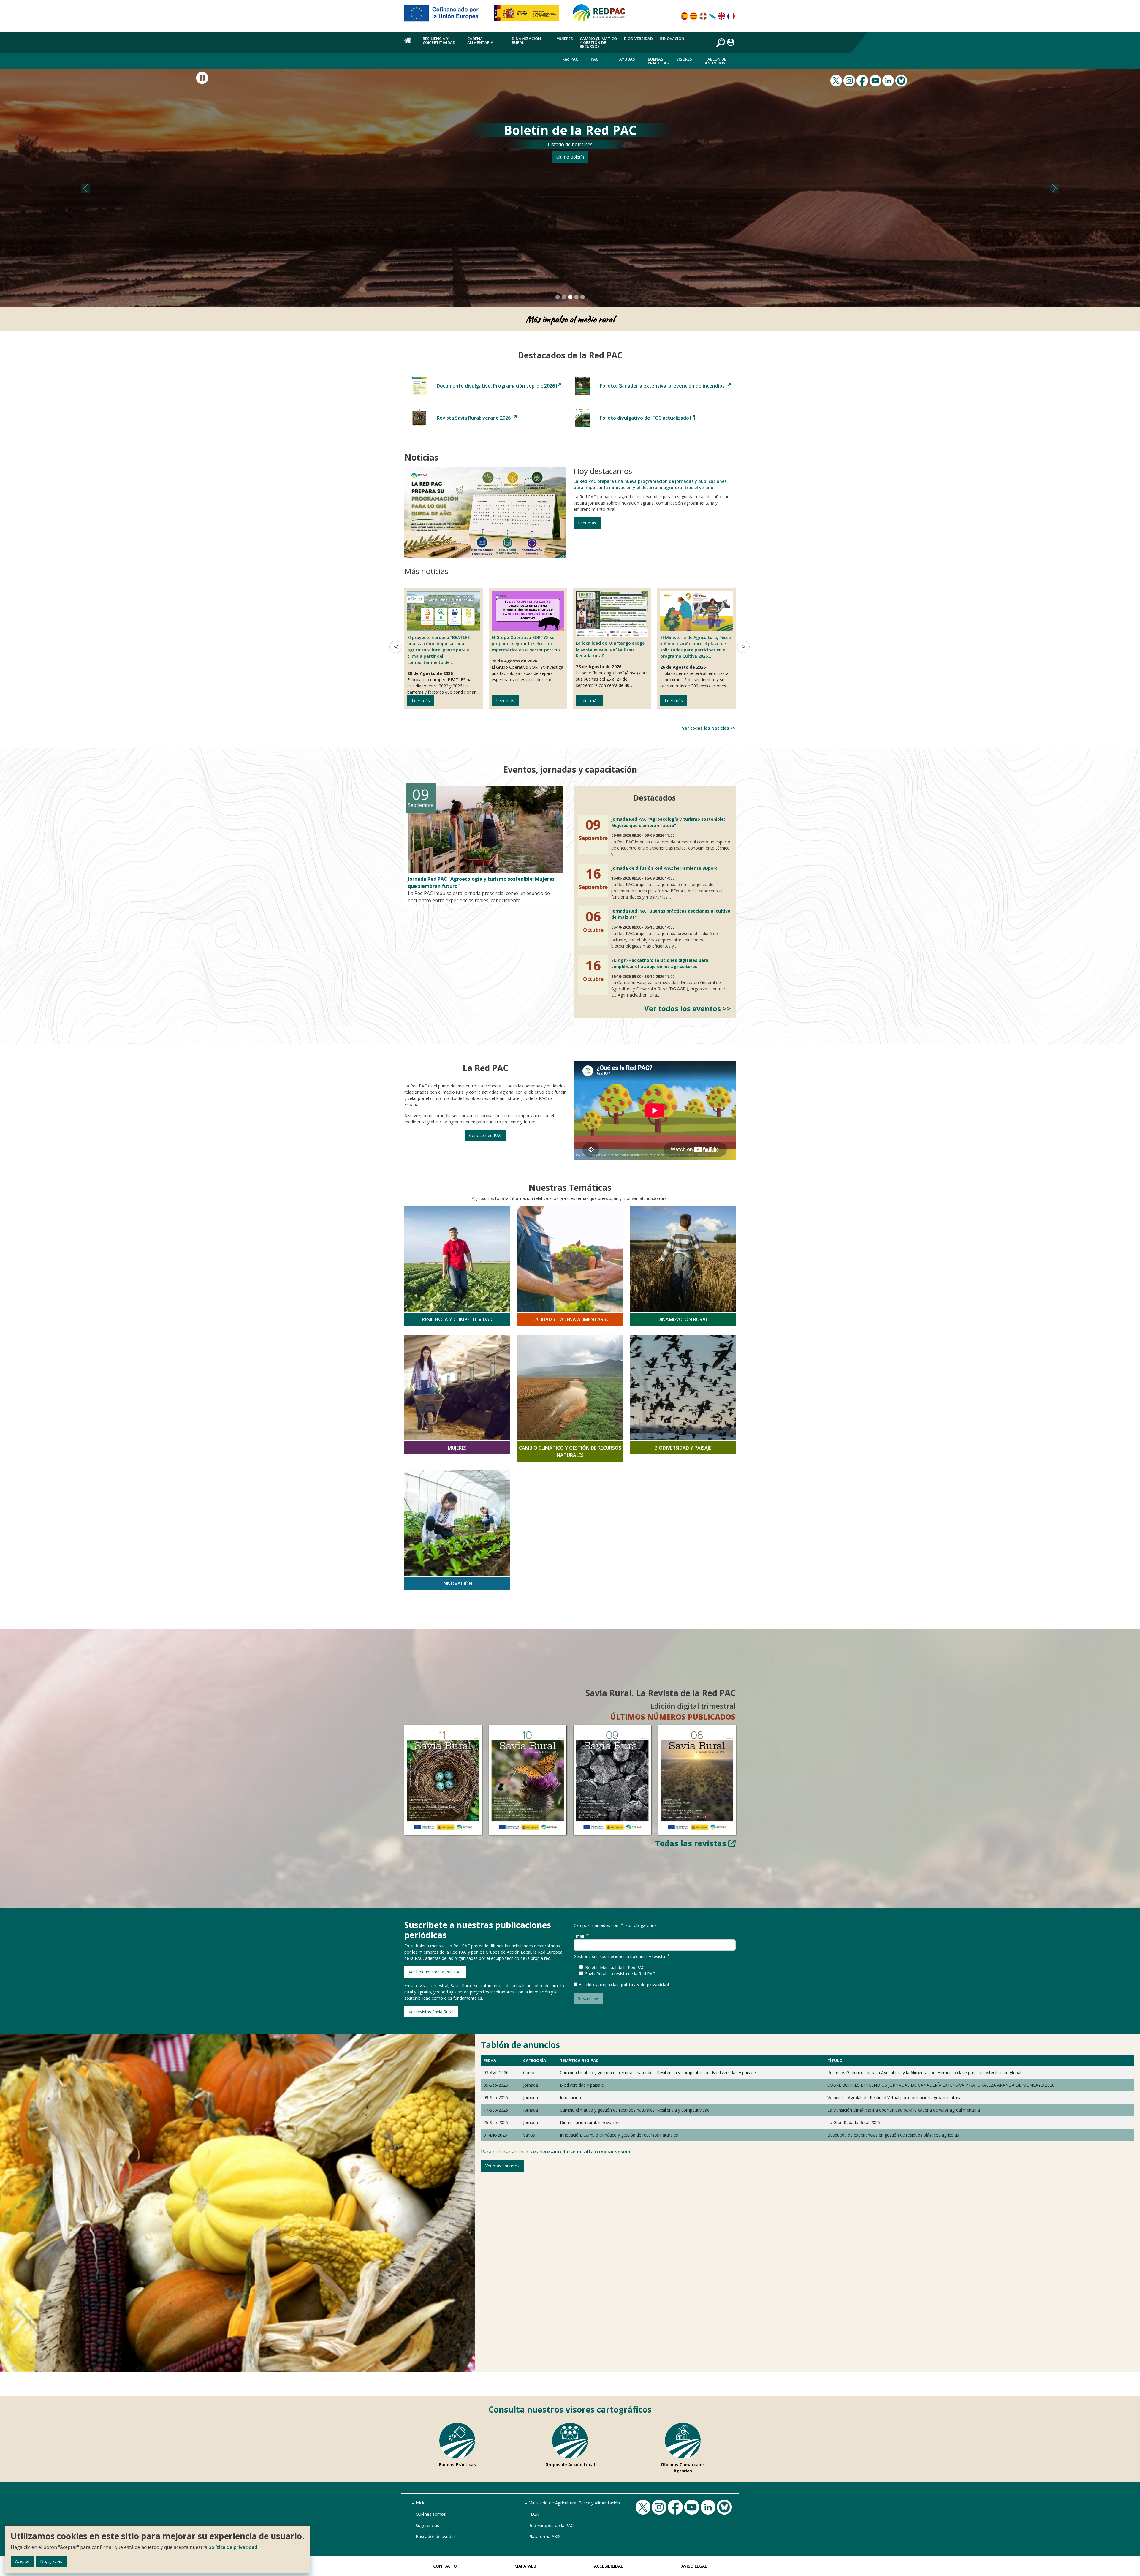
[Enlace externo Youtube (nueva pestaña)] (876, 80)
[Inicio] (602, 15)
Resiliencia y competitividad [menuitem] (439, 41)
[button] (85, 188)
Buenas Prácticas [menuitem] (658, 61)
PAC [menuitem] (594, 59)
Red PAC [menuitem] (570, 59)
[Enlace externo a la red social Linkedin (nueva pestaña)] (889, 80)
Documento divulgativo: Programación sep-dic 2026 (496, 386)
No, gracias (51, 2561)
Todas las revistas (692, 1843)
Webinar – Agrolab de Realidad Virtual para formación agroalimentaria (894, 2097)
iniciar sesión (615, 2152)
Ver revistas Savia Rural (431, 2012)
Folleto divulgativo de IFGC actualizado (645, 418)
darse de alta (578, 2152)
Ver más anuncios (502, 2166)
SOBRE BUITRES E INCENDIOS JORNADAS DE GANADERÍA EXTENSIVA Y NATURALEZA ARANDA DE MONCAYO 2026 (941, 2085)
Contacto (445, 2566)
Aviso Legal (694, 2566)
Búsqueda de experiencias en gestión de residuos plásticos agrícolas (893, 2135)
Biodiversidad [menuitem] (638, 39)
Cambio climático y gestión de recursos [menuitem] (598, 42)
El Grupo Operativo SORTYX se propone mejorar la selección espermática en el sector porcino (526, 644)
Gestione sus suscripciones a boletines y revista (619, 1956)
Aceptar (23, 2561)
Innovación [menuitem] (672, 39)
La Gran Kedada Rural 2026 (854, 2122)
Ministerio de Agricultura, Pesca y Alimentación (574, 2503)
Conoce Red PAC (485, 1135)
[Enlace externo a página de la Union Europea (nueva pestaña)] (446, 15)
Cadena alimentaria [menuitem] (480, 41)
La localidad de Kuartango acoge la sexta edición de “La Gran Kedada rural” (610, 649)
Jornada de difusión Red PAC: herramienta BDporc (664, 868)
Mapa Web (525, 2566)
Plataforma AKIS (544, 2536)
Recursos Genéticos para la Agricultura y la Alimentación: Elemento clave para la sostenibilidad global (924, 2073)
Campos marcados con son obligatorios (615, 1925)
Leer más (587, 523)
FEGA (534, 2514)
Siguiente (743, 647)
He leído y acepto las (600, 1985)
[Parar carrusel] (202, 78)
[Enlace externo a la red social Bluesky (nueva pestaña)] (902, 80)
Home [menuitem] (410, 44)
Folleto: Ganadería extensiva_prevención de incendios (663, 386)
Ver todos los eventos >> (688, 1008)
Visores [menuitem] (684, 59)
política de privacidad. (233, 2547)
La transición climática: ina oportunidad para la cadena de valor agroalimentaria (904, 2110)
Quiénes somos (431, 2514)
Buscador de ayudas (436, 2536)
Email (579, 1936)
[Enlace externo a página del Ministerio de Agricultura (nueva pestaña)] (528, 15)
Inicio (421, 2503)
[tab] (558, 297)
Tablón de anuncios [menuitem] (715, 61)
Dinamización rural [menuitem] (526, 41)
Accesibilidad (609, 2566)
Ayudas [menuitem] (627, 59)
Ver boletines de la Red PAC (435, 1972)
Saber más (570, 157)
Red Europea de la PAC (551, 2525)
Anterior (396, 647)
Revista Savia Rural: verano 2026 (474, 418)
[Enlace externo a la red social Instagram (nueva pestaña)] (850, 80)
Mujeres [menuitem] (565, 39)
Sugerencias (427, 2525)
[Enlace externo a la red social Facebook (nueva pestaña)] (863, 80)
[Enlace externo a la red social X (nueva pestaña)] (837, 80)
